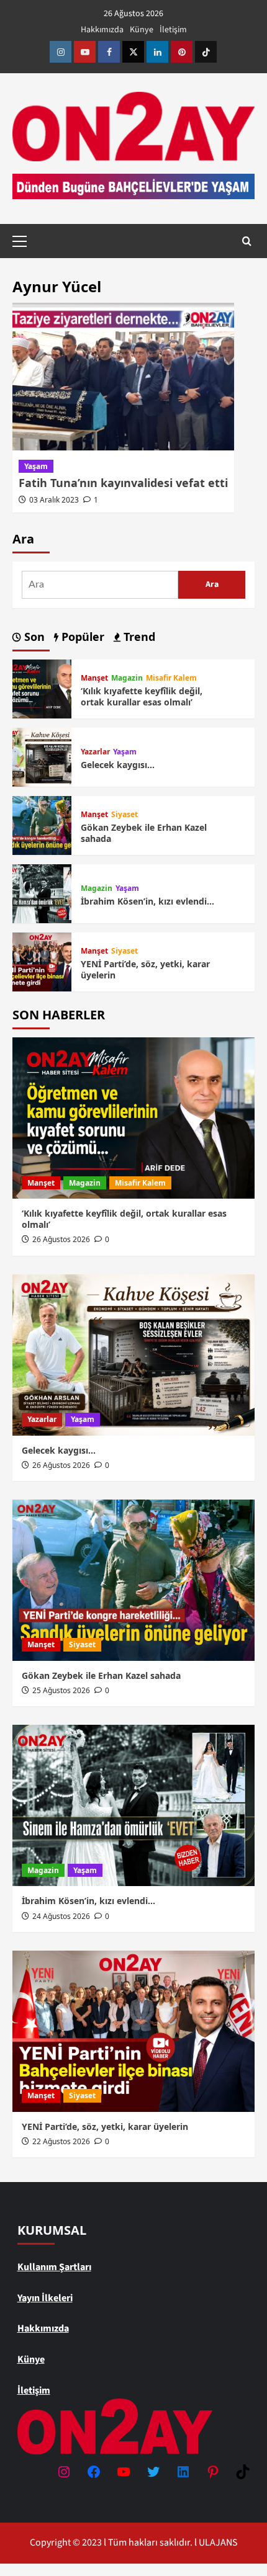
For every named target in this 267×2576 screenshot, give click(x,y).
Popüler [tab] (81, 637)
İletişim (173, 30)
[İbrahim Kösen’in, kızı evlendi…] (42, 893)
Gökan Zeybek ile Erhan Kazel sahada (144, 833)
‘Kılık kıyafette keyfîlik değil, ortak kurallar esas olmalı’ (142, 696)
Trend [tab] (138, 637)
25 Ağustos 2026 (61, 1690)
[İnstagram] (61, 52)
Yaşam (36, 466)
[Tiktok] (206, 52)
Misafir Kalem (171, 678)
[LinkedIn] (183, 2472)
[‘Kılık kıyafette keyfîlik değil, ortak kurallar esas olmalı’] (42, 688)
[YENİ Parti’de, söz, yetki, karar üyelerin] (42, 961)
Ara (23, 539)
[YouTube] (124, 2472)
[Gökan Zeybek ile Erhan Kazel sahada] (42, 825)
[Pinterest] (182, 52)
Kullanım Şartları (54, 2267)
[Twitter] (133, 52)
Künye (142, 30)
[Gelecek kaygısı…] (42, 756)
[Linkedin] (157, 52)
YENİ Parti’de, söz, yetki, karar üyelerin (145, 969)
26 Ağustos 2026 (61, 1239)
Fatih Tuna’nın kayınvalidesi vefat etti (123, 483)
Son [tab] (33, 637)
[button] (25, 239)
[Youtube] (85, 52)
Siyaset (124, 815)
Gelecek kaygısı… (118, 765)
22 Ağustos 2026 (61, 2141)
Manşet (94, 678)
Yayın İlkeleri (45, 2298)
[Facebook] (109, 52)
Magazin (127, 678)
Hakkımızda (102, 30)
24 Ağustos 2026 (61, 1916)
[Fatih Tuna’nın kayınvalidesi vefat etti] (123, 377)
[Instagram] (64, 2472)
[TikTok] (243, 2472)
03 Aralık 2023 (54, 500)
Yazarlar (95, 752)
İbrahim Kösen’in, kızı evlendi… (147, 901)
